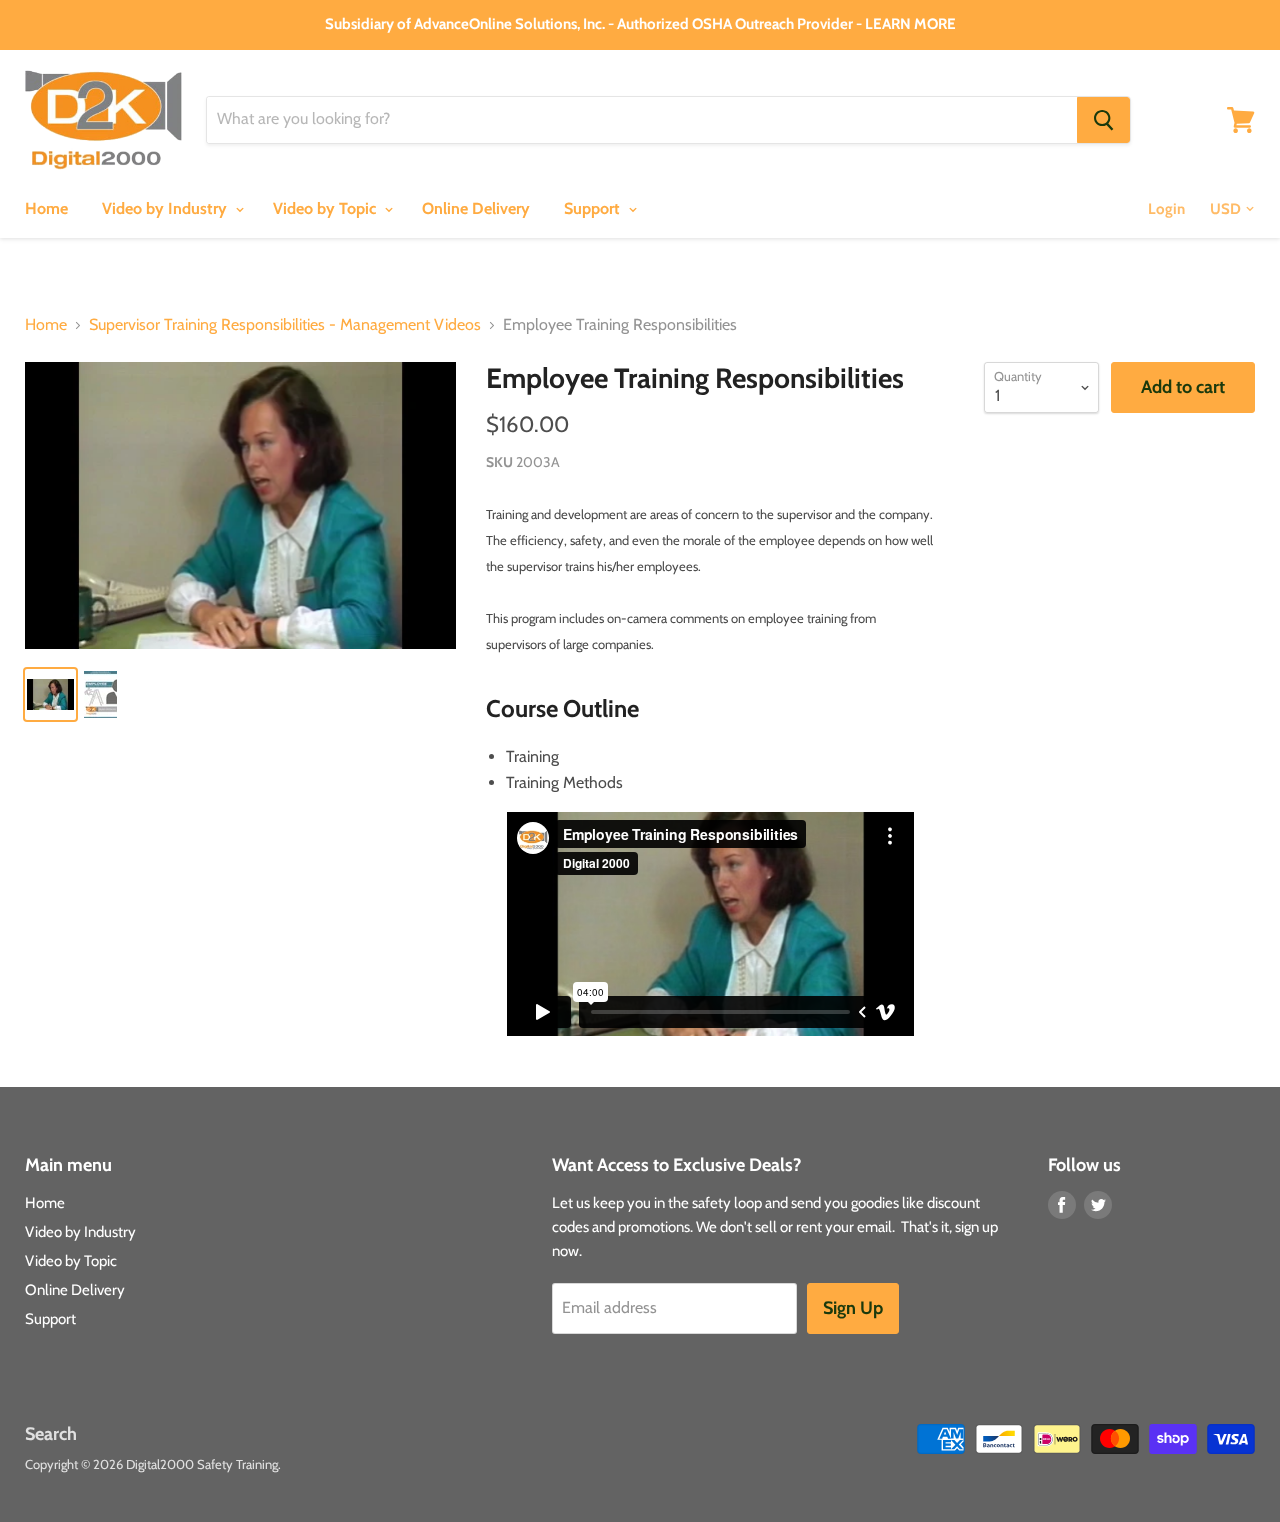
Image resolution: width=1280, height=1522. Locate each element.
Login (1166, 209)
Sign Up (853, 1308)
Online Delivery (476, 208)
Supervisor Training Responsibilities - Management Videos (285, 325)
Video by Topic (326, 208)
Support (594, 208)
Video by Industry (166, 208)
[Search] (1103, 120)
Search (51, 1434)
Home (46, 208)
